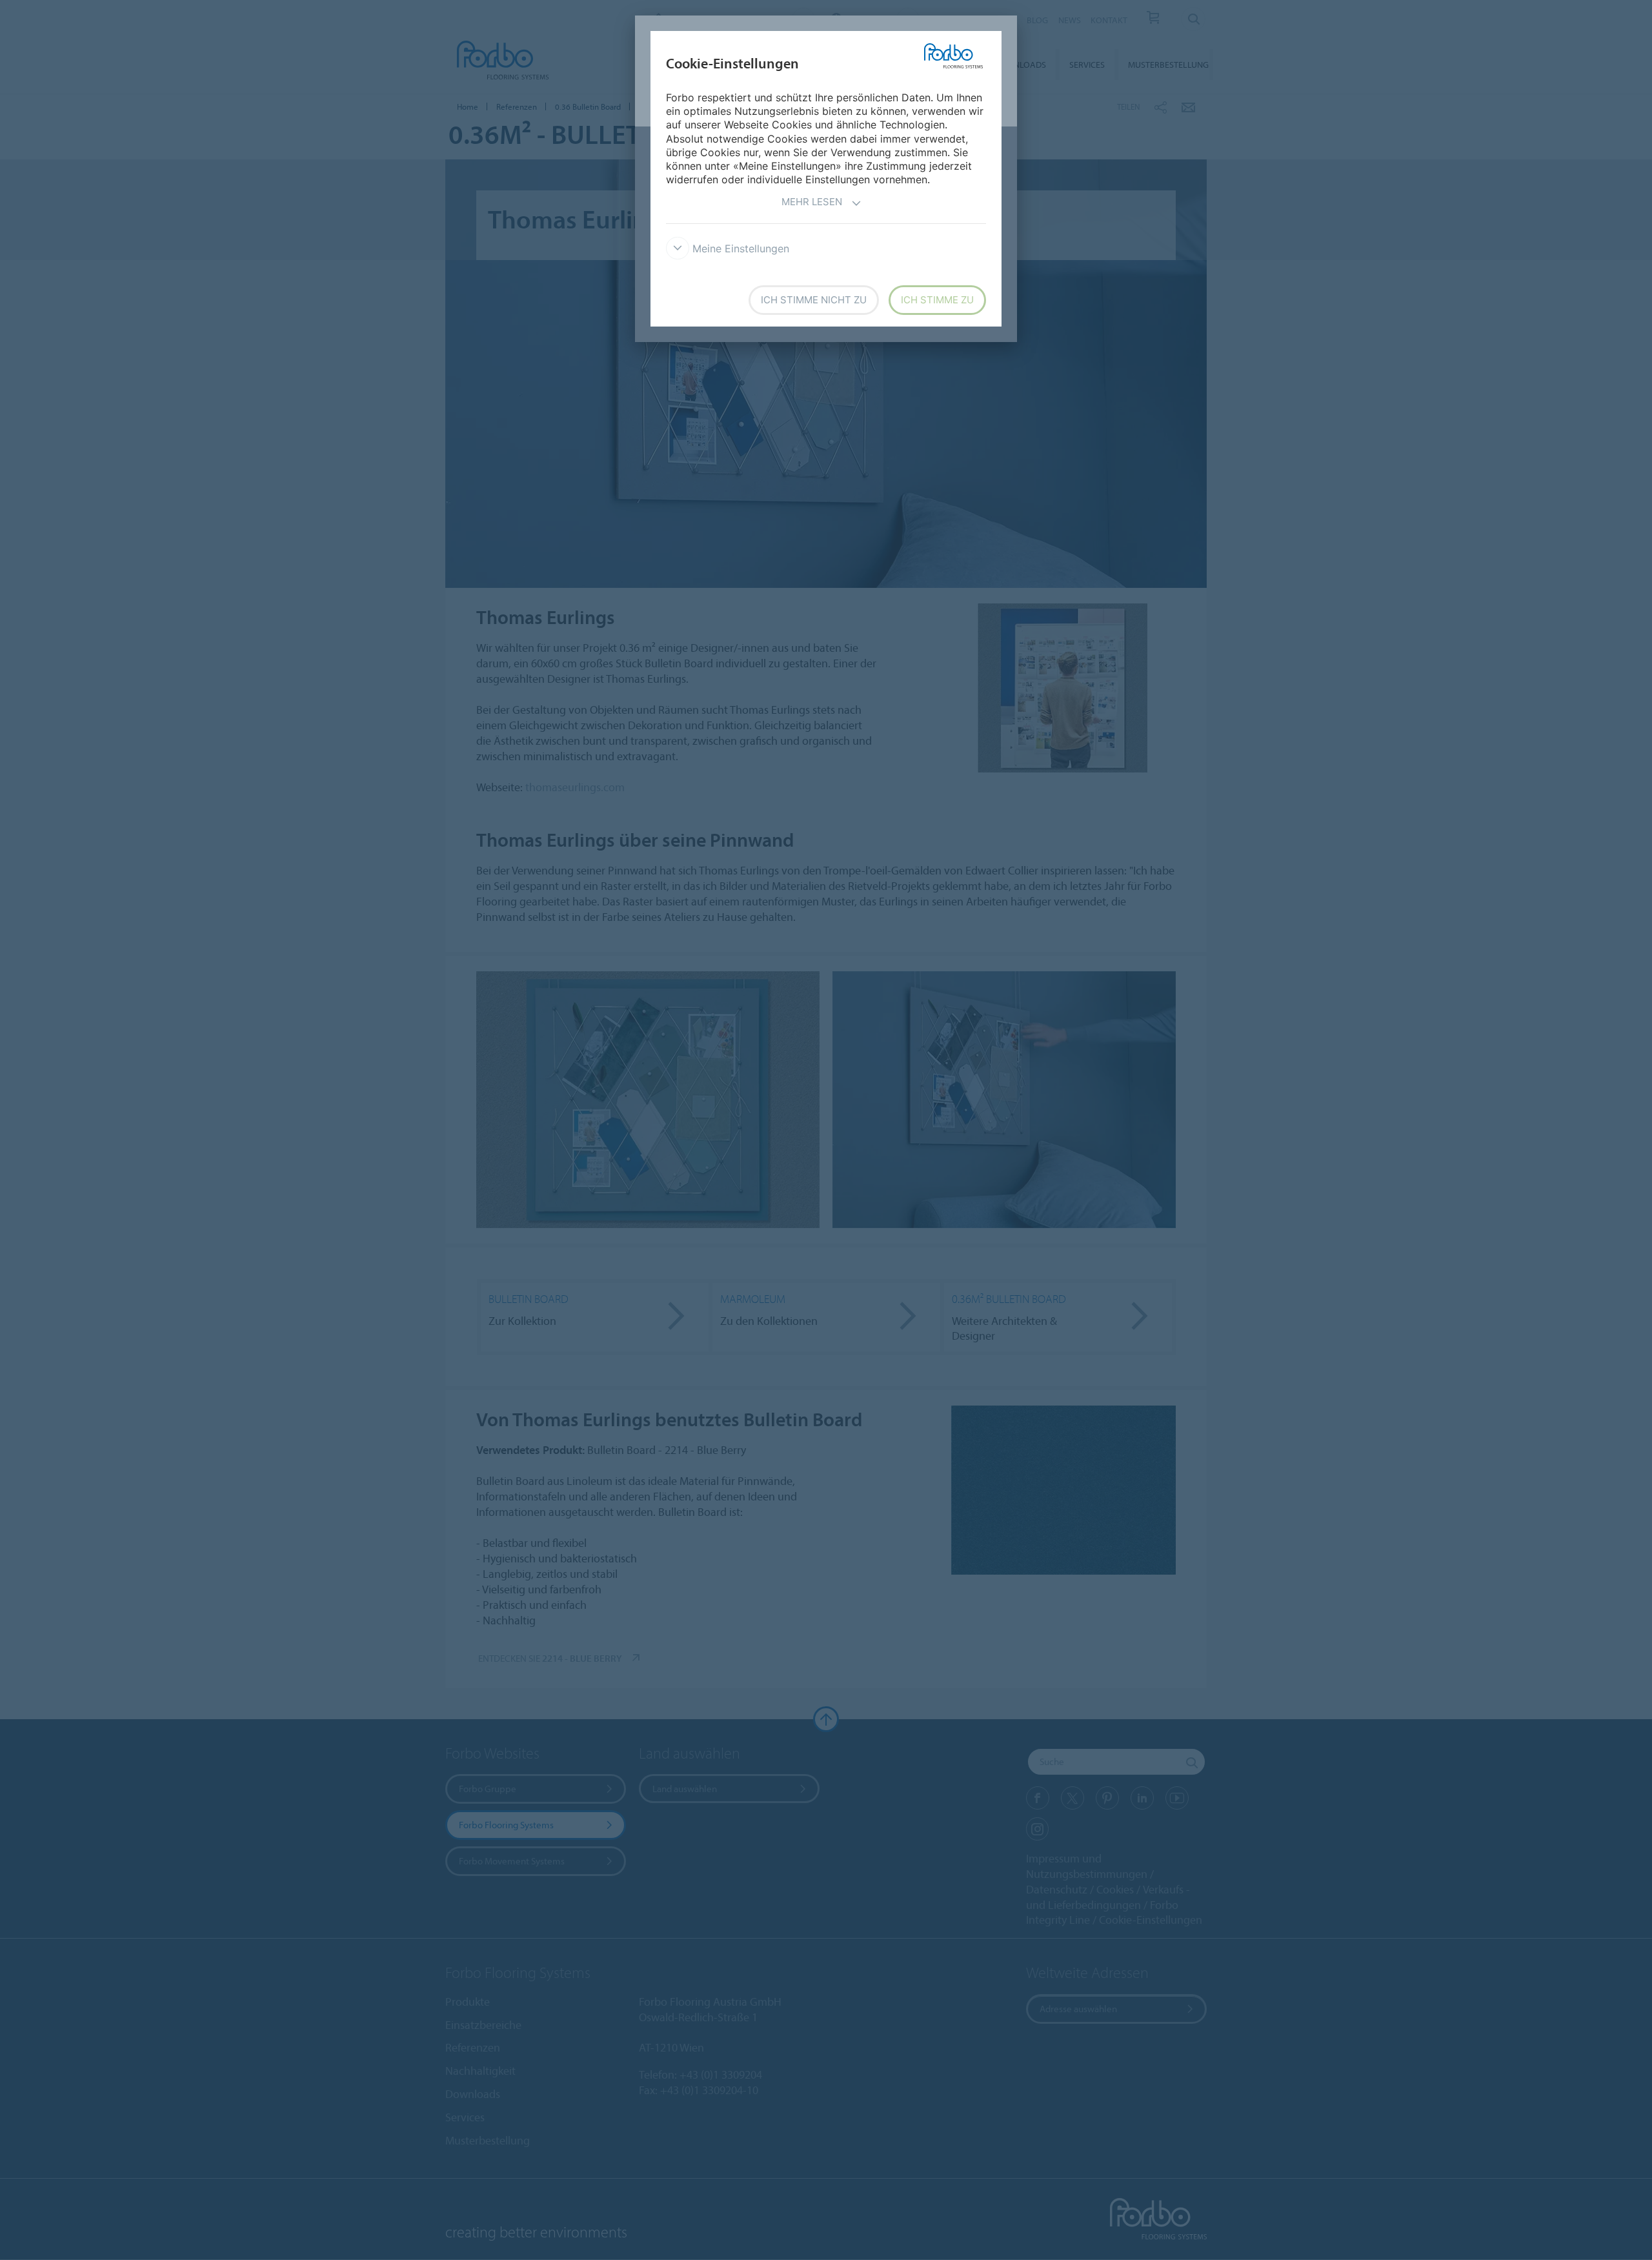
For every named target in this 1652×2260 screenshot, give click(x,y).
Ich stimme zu (937, 300)
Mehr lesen (812, 202)
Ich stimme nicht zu (814, 300)
